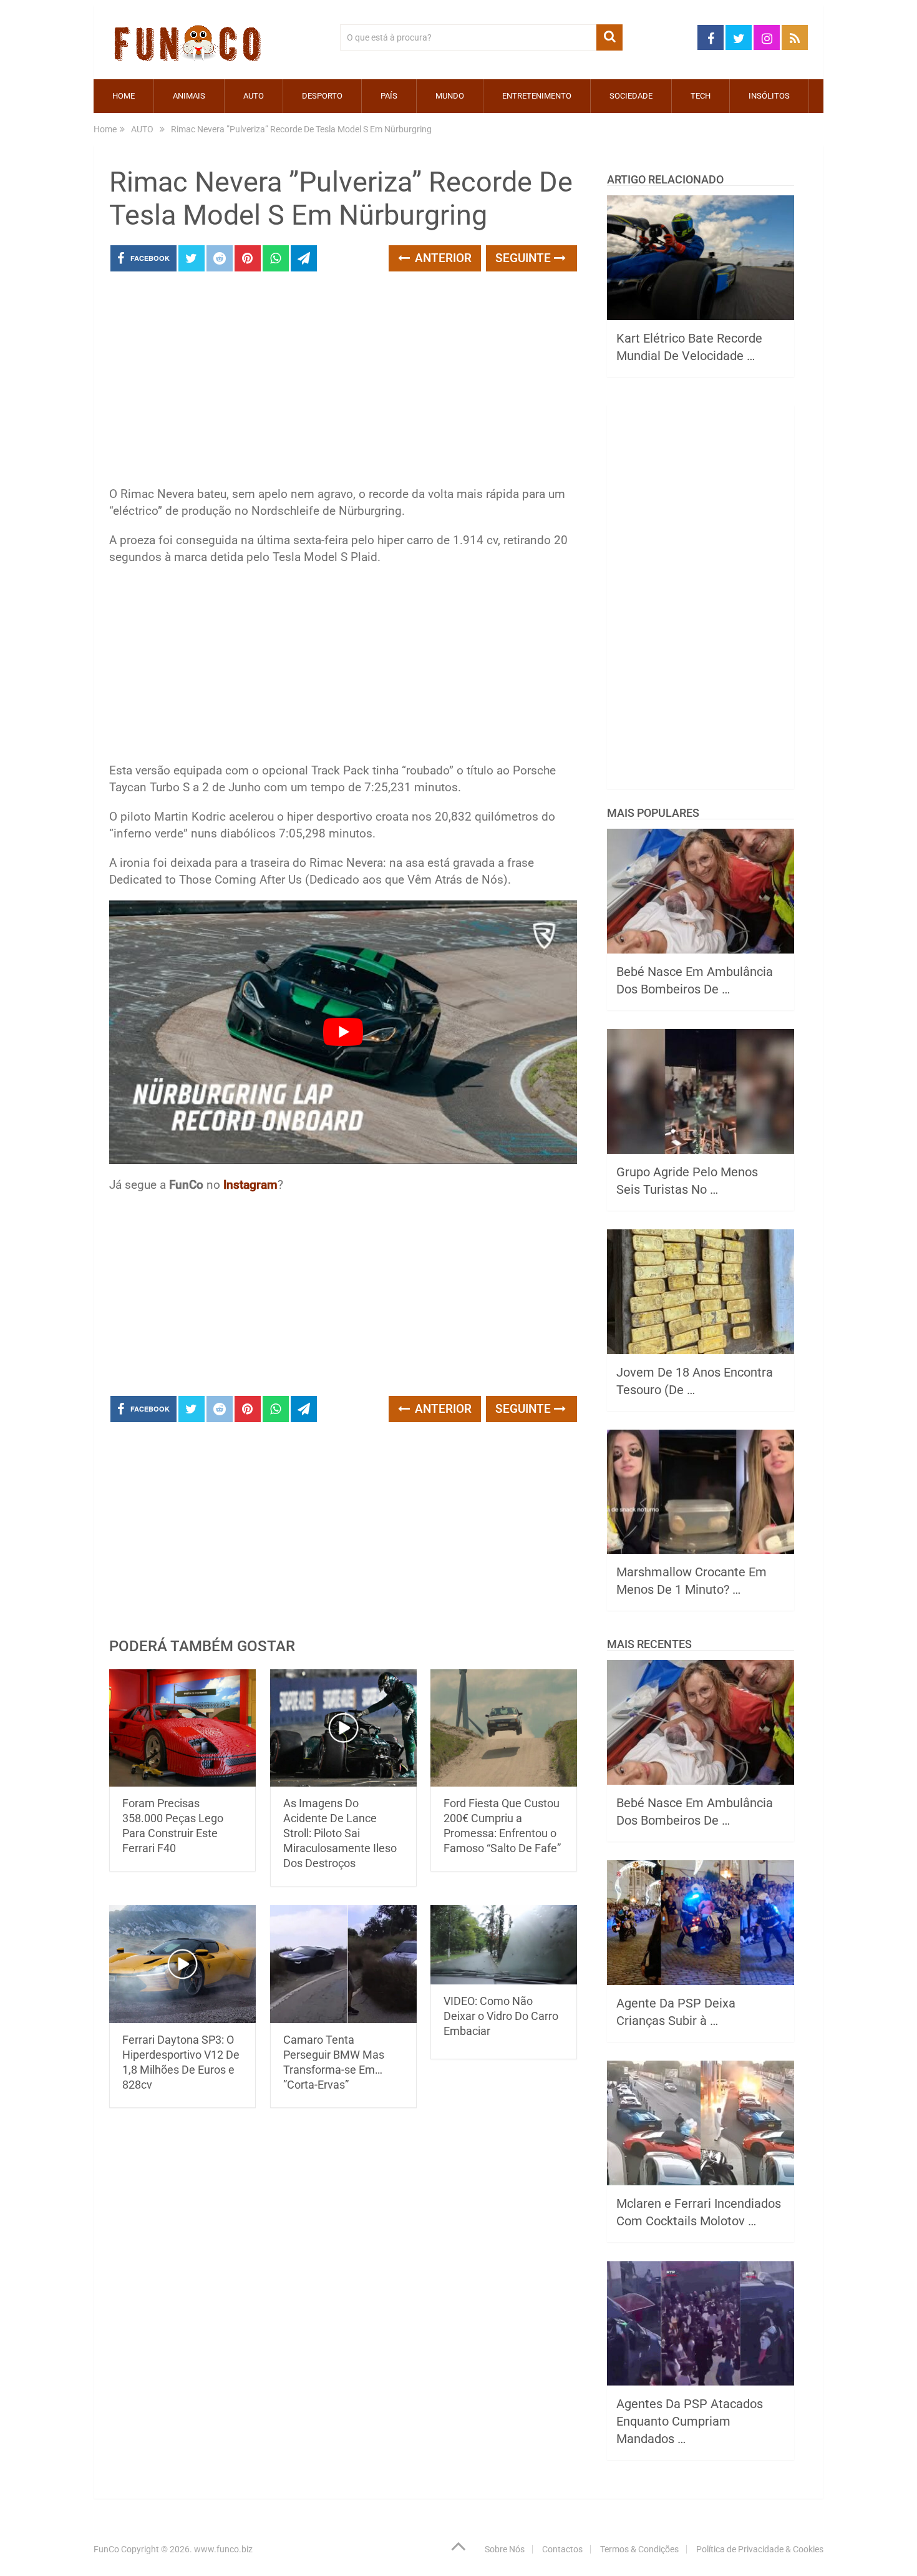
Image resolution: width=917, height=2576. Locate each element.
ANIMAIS (189, 96)
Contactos (562, 2549)
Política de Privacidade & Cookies (760, 2549)
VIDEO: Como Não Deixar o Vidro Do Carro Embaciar (501, 2016)
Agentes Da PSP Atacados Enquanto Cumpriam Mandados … (690, 2421)
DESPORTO (322, 96)
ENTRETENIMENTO (537, 96)
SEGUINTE (525, 258)
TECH (701, 96)
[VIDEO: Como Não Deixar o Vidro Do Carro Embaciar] (504, 1944)
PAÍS (389, 96)
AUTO (254, 96)
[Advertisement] (343, 383)
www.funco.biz (223, 2549)
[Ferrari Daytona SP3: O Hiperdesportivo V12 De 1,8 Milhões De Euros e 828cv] (182, 1964)
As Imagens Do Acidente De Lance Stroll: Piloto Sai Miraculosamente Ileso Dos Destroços (340, 1833)
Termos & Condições (639, 2549)
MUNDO (450, 96)
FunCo (106, 2549)
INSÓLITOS (769, 96)
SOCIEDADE (631, 96)
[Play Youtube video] (343, 1032)
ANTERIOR (442, 258)
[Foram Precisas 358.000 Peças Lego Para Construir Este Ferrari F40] (182, 1728)
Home (124, 96)
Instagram (250, 1185)
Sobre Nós (505, 2549)
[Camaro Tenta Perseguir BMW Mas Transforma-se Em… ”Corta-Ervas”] (343, 1964)
